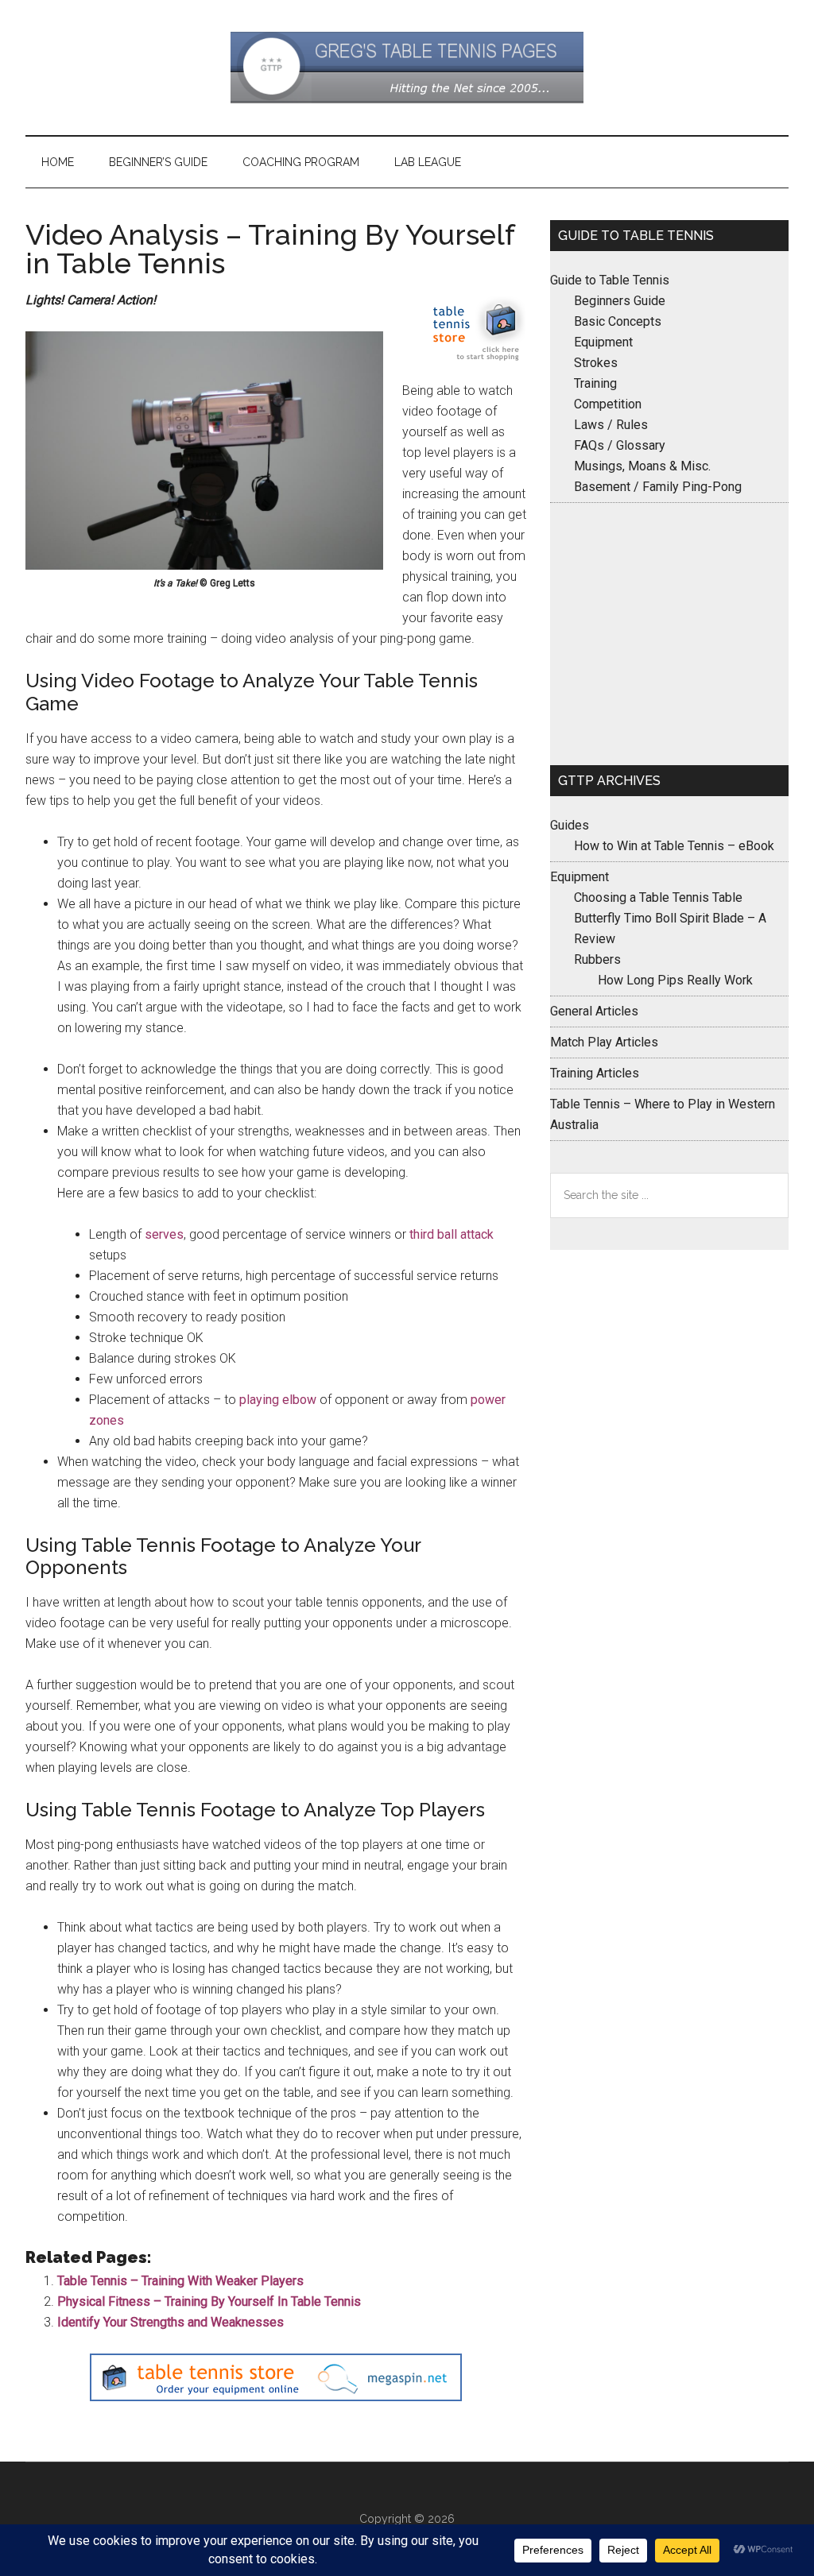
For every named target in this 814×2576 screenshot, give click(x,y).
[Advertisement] (669, 634)
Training (595, 383)
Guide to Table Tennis (610, 280)
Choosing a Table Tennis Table (658, 897)
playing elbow (278, 1400)
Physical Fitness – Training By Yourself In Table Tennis (209, 2301)
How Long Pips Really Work (675, 980)
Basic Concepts (618, 321)
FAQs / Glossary (620, 445)
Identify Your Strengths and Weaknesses (171, 2322)
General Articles (594, 1011)
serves (164, 1234)
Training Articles (595, 1073)
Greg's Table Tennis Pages (407, 68)
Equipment (603, 342)
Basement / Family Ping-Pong (658, 487)
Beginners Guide (620, 301)
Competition (608, 404)
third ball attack (452, 1234)
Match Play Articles (604, 1042)
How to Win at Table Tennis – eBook (674, 846)
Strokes (596, 363)
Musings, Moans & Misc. (642, 466)
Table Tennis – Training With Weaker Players (180, 2281)
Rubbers (597, 959)
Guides (570, 825)
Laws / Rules (611, 425)
